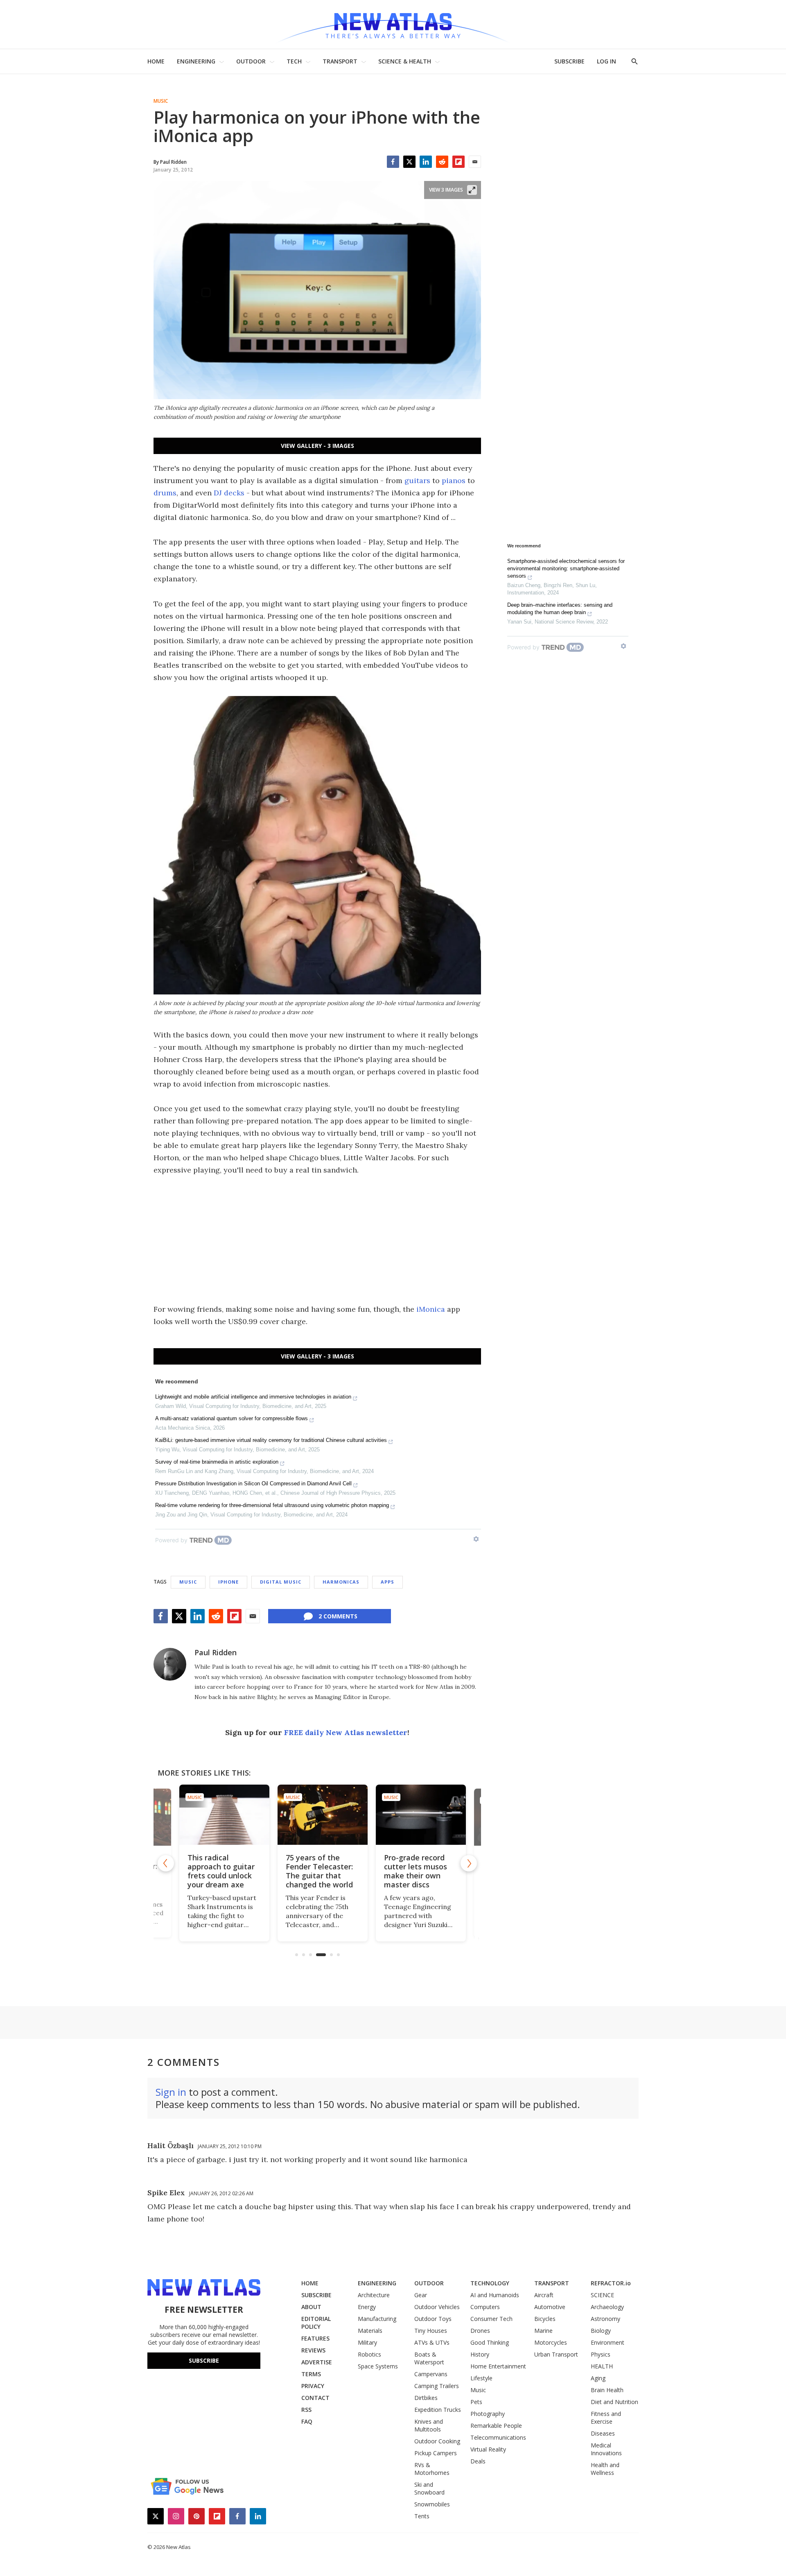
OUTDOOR (251, 61)
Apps (387, 1582)
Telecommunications (498, 2437)
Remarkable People (496, 2426)
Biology (601, 2331)
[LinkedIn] (426, 162)
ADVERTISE (317, 2362)
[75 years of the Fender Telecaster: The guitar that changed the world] (317, 1815)
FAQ (307, 2421)
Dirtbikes (426, 2398)
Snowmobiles (432, 2504)
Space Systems (378, 2366)
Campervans (431, 2374)
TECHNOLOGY (490, 2283)
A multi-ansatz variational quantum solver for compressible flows (232, 1418)
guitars (417, 480)
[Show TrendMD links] (476, 1539)
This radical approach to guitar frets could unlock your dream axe (216, 1871)
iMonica (431, 1309)
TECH (294, 61)
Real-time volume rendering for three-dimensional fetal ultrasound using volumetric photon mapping (272, 1505)
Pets (476, 2402)
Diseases (603, 2433)
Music (161, 101)
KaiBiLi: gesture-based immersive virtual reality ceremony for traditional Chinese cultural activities (271, 1440)
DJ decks (229, 493)
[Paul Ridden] (170, 1664)
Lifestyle (481, 2378)
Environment (608, 2342)
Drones (480, 2331)
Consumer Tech (491, 2319)
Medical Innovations (606, 2449)
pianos (454, 480)
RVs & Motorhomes (432, 2469)
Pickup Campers (436, 2453)
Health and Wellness (605, 2469)
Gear (421, 2295)
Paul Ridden (216, 1652)
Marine (543, 2331)
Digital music (281, 1582)
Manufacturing (377, 2319)
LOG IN (606, 61)
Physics (601, 2354)
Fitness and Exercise (606, 2418)
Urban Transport (556, 2354)
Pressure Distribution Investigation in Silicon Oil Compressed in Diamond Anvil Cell (253, 1483)
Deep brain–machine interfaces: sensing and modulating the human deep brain (560, 609)
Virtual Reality (488, 2449)
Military (367, 2342)
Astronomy (605, 2319)
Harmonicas (341, 1582)
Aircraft (544, 2295)
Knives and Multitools (429, 2425)
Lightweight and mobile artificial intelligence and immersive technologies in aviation (253, 1397)
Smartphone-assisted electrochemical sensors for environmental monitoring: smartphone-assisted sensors (566, 568)
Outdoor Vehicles (437, 2307)
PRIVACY (313, 2386)
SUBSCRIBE (569, 61)
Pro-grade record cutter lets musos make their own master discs (410, 1871)
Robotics (369, 2354)
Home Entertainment (498, 2366)
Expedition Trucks (438, 2410)
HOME (156, 61)
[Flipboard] (458, 162)
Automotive (550, 2307)
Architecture (374, 2295)
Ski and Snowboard (429, 2488)
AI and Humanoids (495, 2295)
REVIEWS (313, 2350)
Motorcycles (551, 2342)
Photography (488, 2414)
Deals (478, 2461)
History (480, 2354)
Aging (598, 2378)
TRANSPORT (340, 61)
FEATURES (315, 2338)
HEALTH (602, 2366)
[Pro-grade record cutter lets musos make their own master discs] (416, 1815)
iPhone (228, 1582)
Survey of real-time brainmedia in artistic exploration (217, 1462)
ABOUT (311, 2307)
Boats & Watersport (429, 2358)
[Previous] (166, 1863)
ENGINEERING (196, 61)
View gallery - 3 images (317, 446)
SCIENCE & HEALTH (405, 61)
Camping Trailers (437, 2386)
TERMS (311, 2374)
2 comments (338, 1616)
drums (165, 493)
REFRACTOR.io (611, 2283)
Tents (422, 2516)
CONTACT (315, 2398)
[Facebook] (393, 162)
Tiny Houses (431, 2331)
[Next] (469, 1863)
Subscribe (204, 2360)
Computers (485, 2307)
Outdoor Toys (433, 2319)
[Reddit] (442, 162)
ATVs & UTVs (432, 2342)
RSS (306, 2410)
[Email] (475, 162)
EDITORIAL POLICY (316, 2323)
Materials (370, 2331)
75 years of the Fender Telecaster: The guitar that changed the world (314, 1871)
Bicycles (545, 2319)
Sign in (171, 2092)
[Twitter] (409, 162)
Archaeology (607, 2307)
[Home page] (393, 24)
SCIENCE (602, 2295)
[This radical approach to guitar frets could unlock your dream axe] (219, 1815)
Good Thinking (490, 2342)
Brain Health (607, 2390)
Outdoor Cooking (437, 2441)
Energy (367, 2307)
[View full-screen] (472, 190)
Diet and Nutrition (614, 2402)
